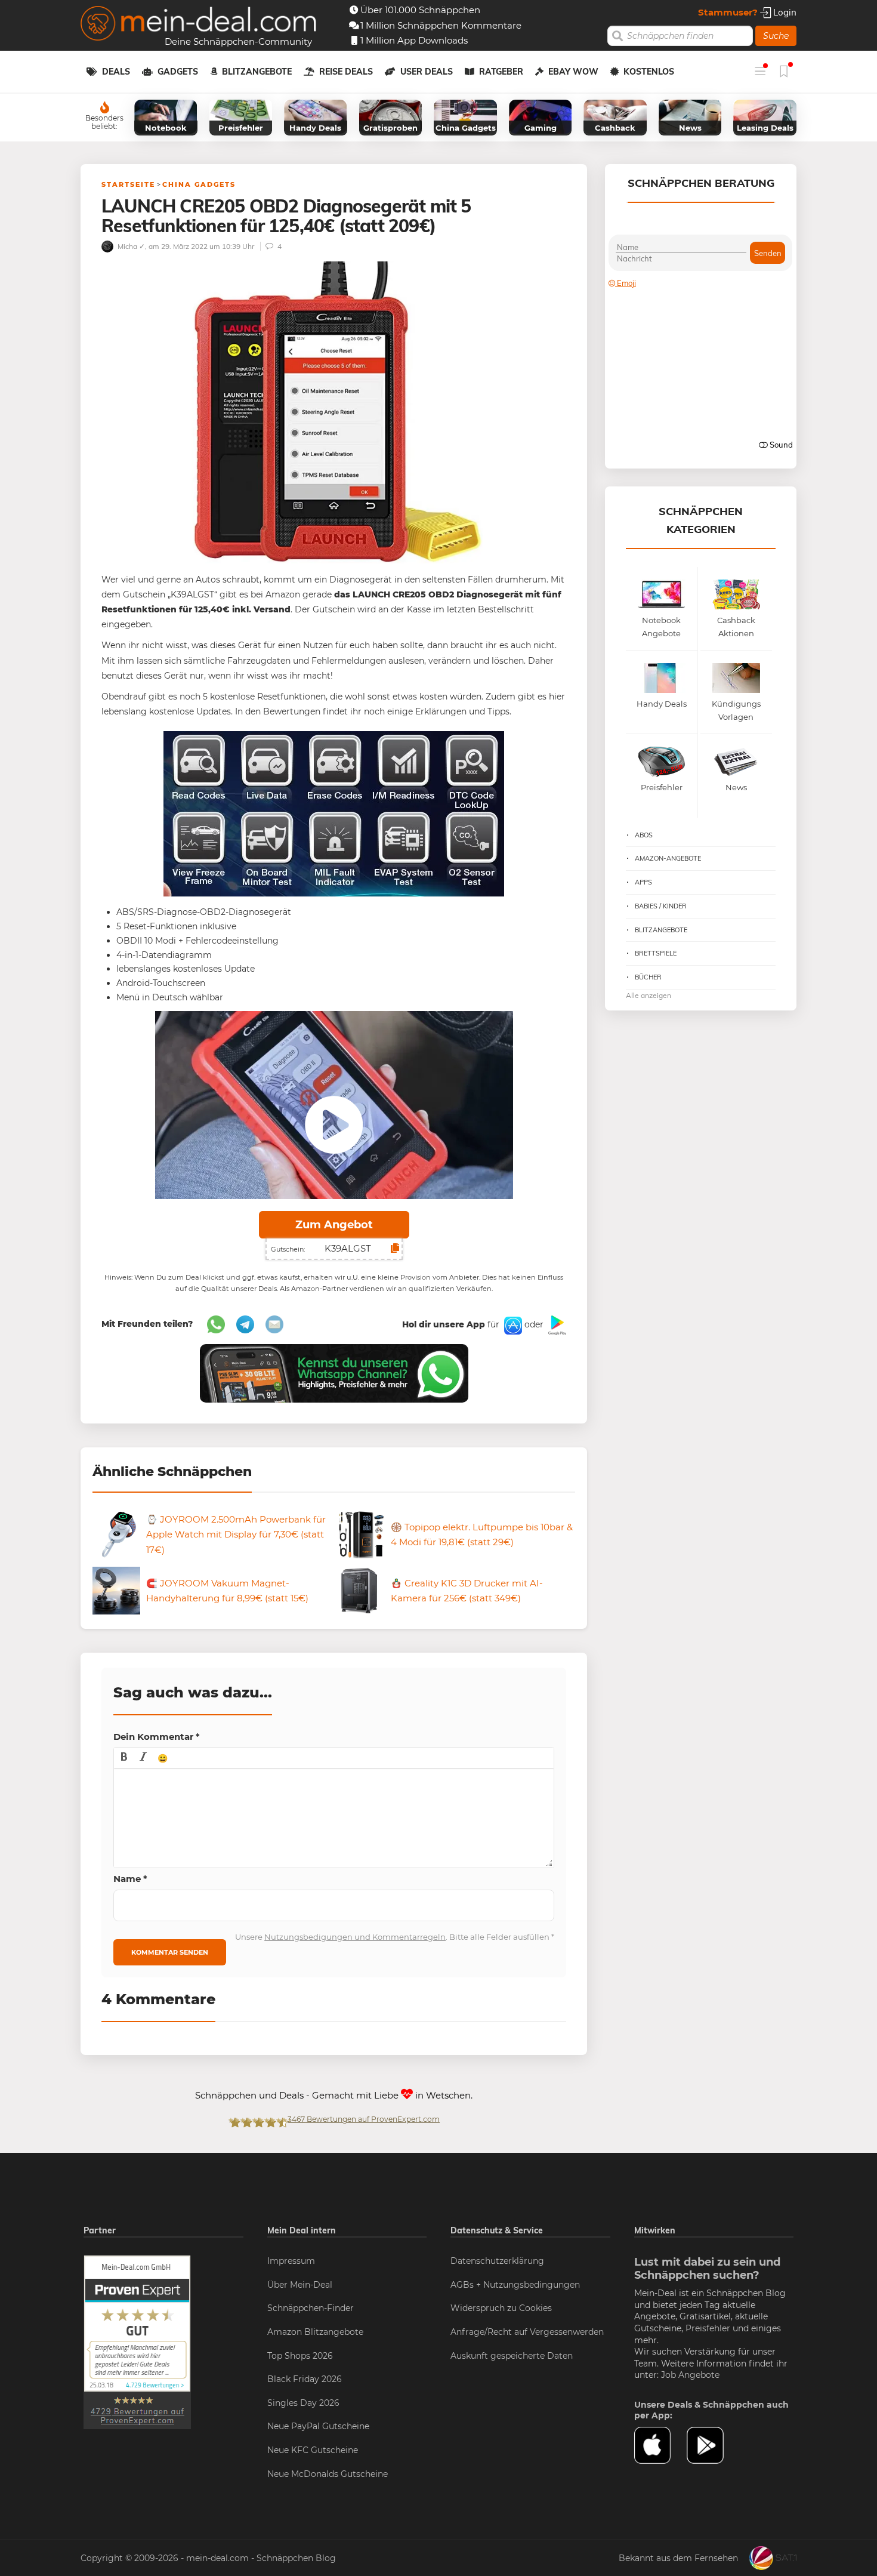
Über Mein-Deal (300, 2285)
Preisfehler (708, 2328)
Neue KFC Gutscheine (313, 2450)
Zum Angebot (334, 1225)
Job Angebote (690, 2375)
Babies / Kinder (661, 906)
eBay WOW (573, 72)
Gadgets (178, 72)
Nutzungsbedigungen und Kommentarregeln (355, 1937)
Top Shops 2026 (300, 2356)
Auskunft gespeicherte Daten (512, 2356)
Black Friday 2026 (305, 2379)
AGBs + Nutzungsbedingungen (515, 2285)
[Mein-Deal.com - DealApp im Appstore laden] (660, 2445)
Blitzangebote (257, 72)
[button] (124, 1758)
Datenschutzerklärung (497, 2261)
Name (130, 1879)
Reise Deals (346, 72)
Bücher (648, 977)
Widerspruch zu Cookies (501, 2308)
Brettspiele (656, 953)
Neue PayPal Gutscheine (318, 2426)
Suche (776, 36)
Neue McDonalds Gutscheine (328, 2474)
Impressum (291, 2261)
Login (784, 12)
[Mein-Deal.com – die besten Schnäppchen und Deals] (199, 25)
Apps (643, 882)
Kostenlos (649, 72)
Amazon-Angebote (668, 858)
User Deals (427, 72)
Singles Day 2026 (303, 2403)
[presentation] (124, 1758)
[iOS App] (512, 1324)
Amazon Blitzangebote (315, 2332)
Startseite (128, 184)
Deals (116, 72)
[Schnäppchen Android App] (556, 1324)
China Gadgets (199, 184)
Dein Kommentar (157, 1737)
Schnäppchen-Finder (311, 2308)
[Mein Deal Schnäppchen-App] (713, 2445)
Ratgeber (501, 72)
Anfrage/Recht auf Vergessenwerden (527, 2332)
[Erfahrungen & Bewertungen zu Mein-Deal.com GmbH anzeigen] (137, 2341)
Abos (644, 835)
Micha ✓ (130, 246)
